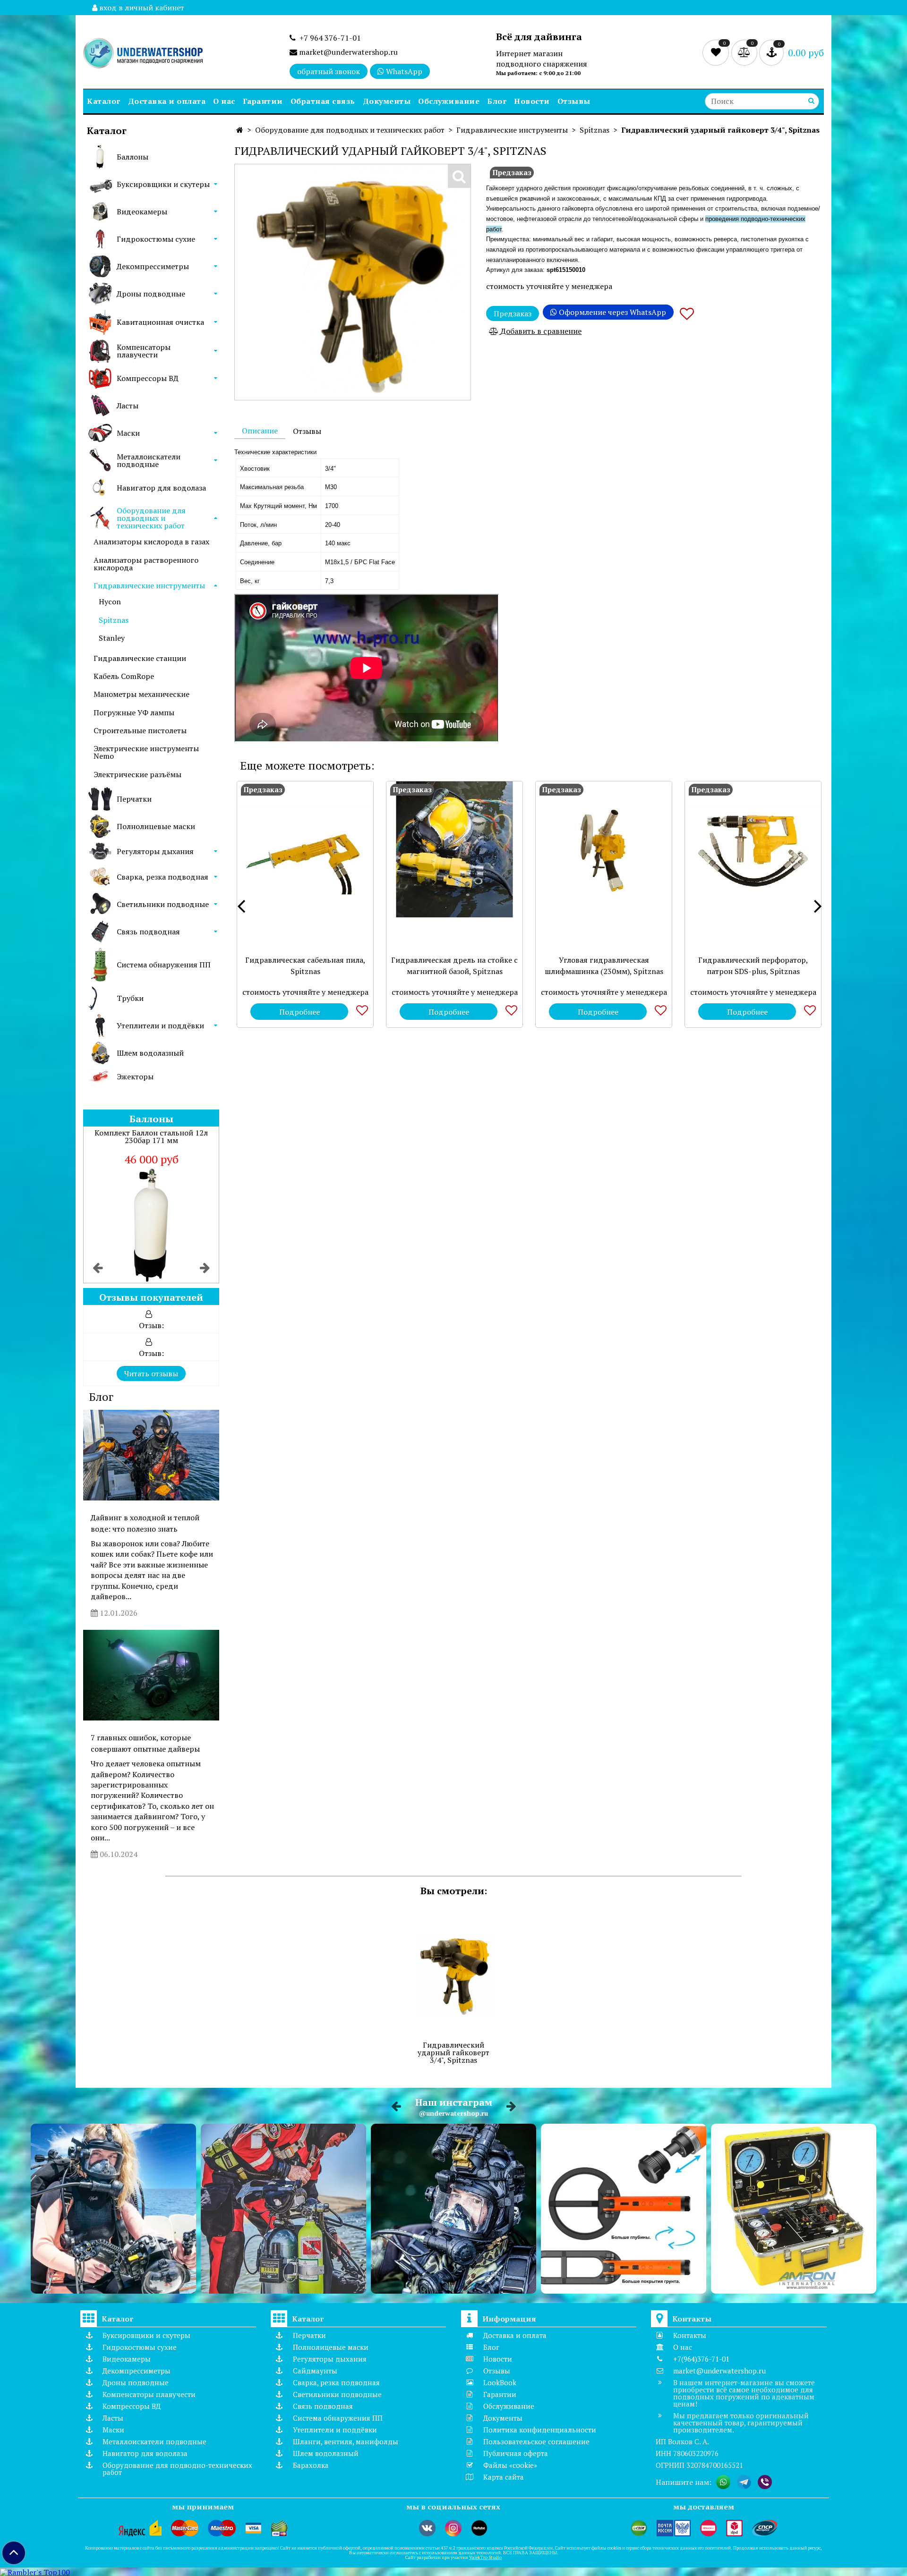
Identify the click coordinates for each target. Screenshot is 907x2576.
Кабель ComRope (124, 676)
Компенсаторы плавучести (144, 351)
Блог (497, 101)
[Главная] (240, 130)
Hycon (110, 602)
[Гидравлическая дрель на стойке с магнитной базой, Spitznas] (454, 849)
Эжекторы (135, 1076)
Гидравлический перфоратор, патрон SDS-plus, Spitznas (753, 966)
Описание (260, 431)
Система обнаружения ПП (164, 965)
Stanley (112, 638)
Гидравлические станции (140, 658)
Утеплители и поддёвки (160, 1025)
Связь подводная (148, 932)
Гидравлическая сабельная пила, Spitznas (305, 966)
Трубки (130, 998)
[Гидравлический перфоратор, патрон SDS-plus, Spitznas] (753, 849)
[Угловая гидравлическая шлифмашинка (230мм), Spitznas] (604, 849)
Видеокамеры (142, 212)
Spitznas (114, 620)
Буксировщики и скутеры (163, 184)
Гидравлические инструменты (149, 585)
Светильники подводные (163, 904)
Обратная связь (323, 101)
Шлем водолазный (150, 1053)
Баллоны (133, 157)
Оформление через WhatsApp (612, 312)
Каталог (104, 101)
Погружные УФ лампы (134, 712)
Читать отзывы (151, 1373)
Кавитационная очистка (160, 322)
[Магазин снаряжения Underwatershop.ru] (143, 54)
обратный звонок (329, 71)
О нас (224, 101)
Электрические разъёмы (137, 774)
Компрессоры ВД (148, 378)
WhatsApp (403, 71)
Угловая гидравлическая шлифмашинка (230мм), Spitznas (604, 966)
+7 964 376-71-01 (328, 38)
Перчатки (134, 799)
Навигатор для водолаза (161, 488)
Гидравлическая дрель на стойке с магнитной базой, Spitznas (454, 966)
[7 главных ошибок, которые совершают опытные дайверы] (151, 1675)
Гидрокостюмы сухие (156, 239)
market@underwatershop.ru (347, 52)
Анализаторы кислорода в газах (151, 542)
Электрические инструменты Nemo (146, 752)
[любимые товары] (717, 52)
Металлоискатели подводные (149, 460)
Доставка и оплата (167, 101)
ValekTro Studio (485, 2557)
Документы (387, 101)
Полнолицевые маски (156, 826)
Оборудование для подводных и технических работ (151, 518)
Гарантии (263, 101)
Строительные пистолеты (140, 730)
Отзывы (574, 101)
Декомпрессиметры (153, 266)
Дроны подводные (151, 294)
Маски (128, 433)
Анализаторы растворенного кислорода (146, 564)
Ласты (128, 406)
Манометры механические (141, 694)
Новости (532, 101)
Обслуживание (449, 101)
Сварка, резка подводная (163, 877)
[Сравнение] (745, 52)
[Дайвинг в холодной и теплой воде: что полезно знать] (151, 1455)
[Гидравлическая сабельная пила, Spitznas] (305, 849)
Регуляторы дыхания (155, 851)
